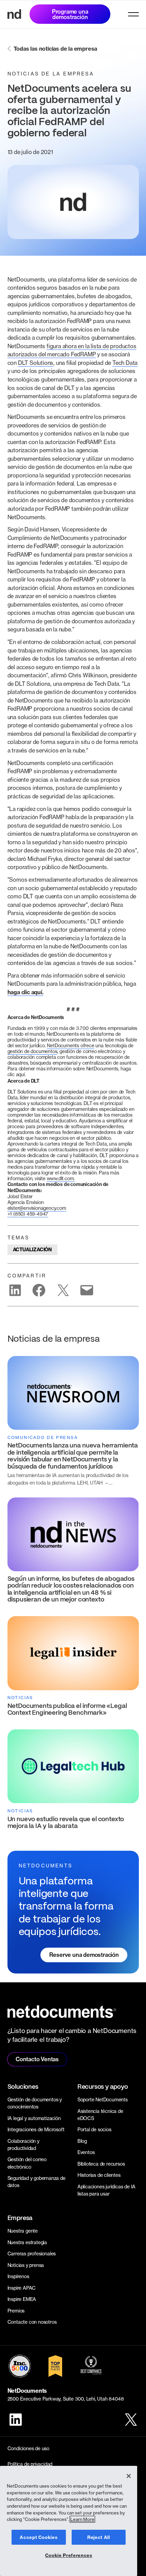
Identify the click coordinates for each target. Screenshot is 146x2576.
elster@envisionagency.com (37, 1208)
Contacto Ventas (37, 2059)
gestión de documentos (32, 1051)
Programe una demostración (70, 14)
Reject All (99, 2537)
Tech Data (125, 363)
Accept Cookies (39, 2537)
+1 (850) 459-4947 (28, 1214)
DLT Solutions (36, 363)
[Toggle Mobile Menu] (133, 14)
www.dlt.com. (61, 1178)
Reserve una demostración (84, 1955)
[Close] (129, 2476)
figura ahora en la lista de (78, 346)
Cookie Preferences (69, 2555)
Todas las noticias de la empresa (56, 49)
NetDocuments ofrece (70, 1045)
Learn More (82, 2519)
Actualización (32, 1250)
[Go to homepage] (14, 14)
